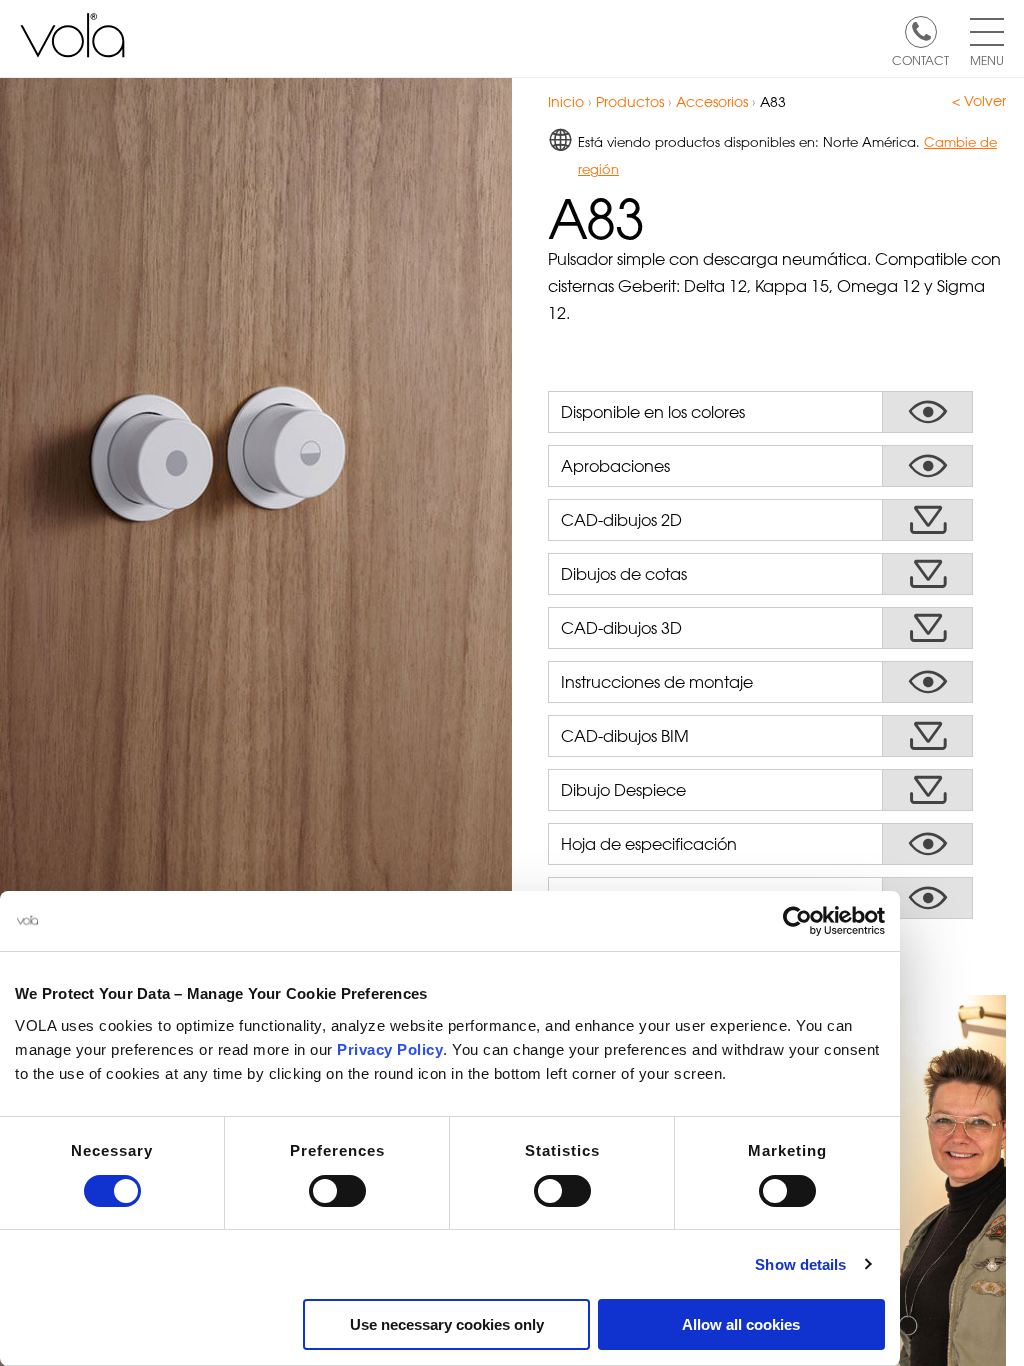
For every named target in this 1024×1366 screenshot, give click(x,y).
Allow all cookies (741, 1324)
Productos (630, 101)
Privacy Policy (390, 1049)
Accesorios (712, 101)
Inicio (566, 101)
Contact (920, 59)
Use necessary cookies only (447, 1324)
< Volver (979, 101)
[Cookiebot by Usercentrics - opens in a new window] (797, 921)
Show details (800, 1264)
